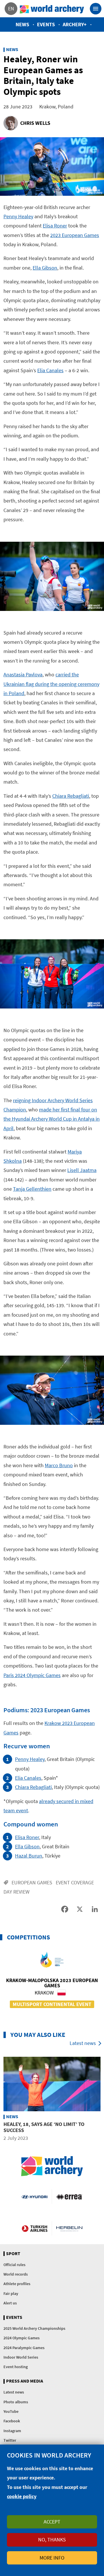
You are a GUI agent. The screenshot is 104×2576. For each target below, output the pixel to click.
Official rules (14, 2265)
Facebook (12, 2421)
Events (46, 24)
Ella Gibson (45, 268)
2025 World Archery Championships (34, 2328)
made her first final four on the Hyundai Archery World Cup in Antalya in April (52, 1119)
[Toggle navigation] (96, 9)
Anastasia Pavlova (23, 674)
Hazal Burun (29, 1856)
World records (16, 2274)
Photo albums (16, 2402)
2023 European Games (75, 235)
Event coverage (75, 1882)
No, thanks (52, 2540)
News (22, 24)
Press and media (25, 2381)
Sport (13, 2254)
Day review (16, 1892)
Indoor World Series (21, 2357)
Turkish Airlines (35, 2228)
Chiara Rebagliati (71, 796)
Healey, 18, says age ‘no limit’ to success (44, 2127)
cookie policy (22, 2496)
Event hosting (16, 2367)
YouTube (11, 2411)
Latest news (83, 2043)
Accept (52, 2522)
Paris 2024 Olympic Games (32, 1675)
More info (52, 2558)
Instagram (12, 2431)
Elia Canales (50, 370)
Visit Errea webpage (69, 2197)
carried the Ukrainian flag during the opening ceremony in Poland (51, 684)
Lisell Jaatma (82, 1170)
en (11, 9)
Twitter (10, 2440)
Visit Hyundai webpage (35, 2197)
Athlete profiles (17, 2284)
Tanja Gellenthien (32, 1189)
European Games (32, 1882)
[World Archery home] (52, 2166)
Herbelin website (69, 2228)
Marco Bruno (59, 1465)
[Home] (52, 9)
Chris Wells (35, 123)
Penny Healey (18, 216)
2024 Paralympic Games (24, 2348)
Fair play (11, 2293)
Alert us (10, 2303)
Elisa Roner (55, 226)
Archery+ (75, 24)
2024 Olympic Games (22, 2338)
